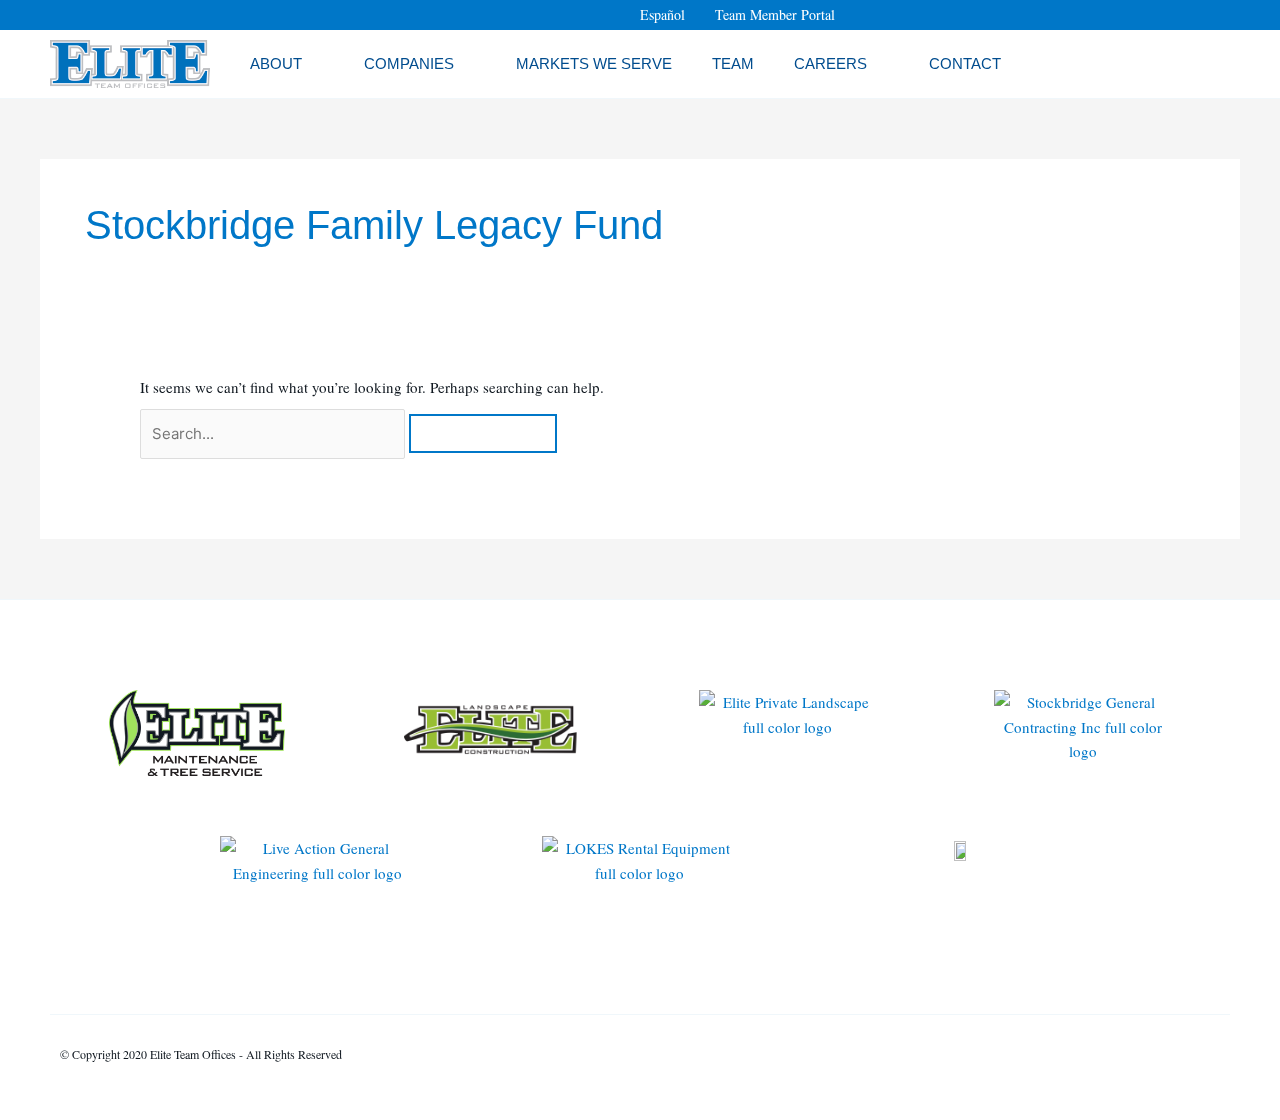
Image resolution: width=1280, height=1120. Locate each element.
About (276, 63)
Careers (830, 63)
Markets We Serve (594, 63)
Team (733, 63)
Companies (409, 63)
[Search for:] (274, 433)
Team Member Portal (775, 14)
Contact (965, 63)
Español (662, 14)
